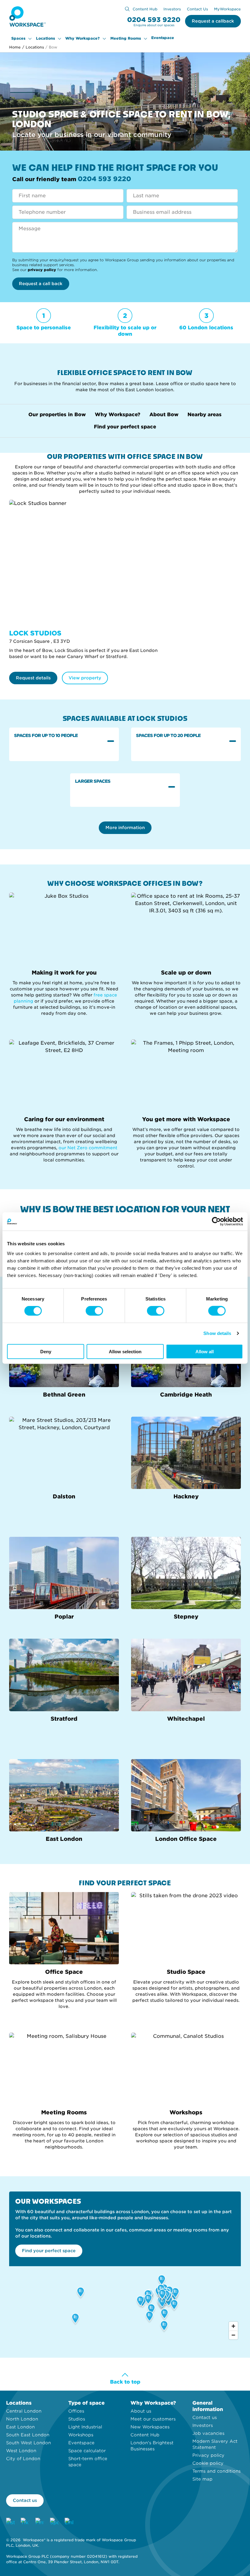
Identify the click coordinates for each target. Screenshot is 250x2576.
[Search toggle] (127, 9)
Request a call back (41, 284)
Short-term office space (88, 2462)
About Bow (164, 415)
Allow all (205, 1351)
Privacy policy (208, 2455)
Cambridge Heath (186, 1395)
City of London (23, 2459)
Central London (24, 2411)
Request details (33, 678)
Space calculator (87, 2451)
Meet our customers (153, 2419)
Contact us (205, 2417)
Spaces (18, 38)
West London (21, 2451)
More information (125, 828)
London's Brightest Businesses (152, 2446)
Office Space (64, 1972)
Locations (45, 38)
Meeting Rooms (126, 38)
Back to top (125, 2382)
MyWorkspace (227, 9)
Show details (217, 1333)
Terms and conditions (216, 2471)
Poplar (64, 1617)
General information (208, 2406)
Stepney (186, 1617)
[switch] (94, 1311)
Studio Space (186, 1972)
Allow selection (125, 1351)
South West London (29, 2443)
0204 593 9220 (154, 20)
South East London (28, 2435)
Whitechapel (186, 1719)
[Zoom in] (233, 2326)
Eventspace (163, 38)
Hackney (186, 1496)
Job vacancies (208, 2433)
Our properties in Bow (57, 415)
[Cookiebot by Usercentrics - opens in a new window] (216, 1222)
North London (22, 2419)
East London (64, 1839)
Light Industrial (85, 2427)
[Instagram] (10, 2522)
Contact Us (197, 9)
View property (85, 678)
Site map (202, 2479)
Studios (77, 2419)
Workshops (186, 2112)
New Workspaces (150, 2427)
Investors (172, 9)
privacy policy (42, 270)
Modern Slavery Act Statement (215, 2444)
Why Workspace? (82, 38)
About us (141, 2411)
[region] (125, 2304)
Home (15, 47)
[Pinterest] (40, 2522)
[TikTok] (25, 2522)
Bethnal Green (64, 1395)
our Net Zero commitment (88, 1148)
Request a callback (213, 21)
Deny (46, 1351)
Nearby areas (205, 415)
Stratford (64, 1719)
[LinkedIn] (69, 2522)
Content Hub (145, 9)
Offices (76, 2411)
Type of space (86, 2403)
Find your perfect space (125, 427)
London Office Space (186, 1839)
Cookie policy (208, 2463)
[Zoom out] (233, 2335)
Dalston (64, 1496)
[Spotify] (54, 2522)
